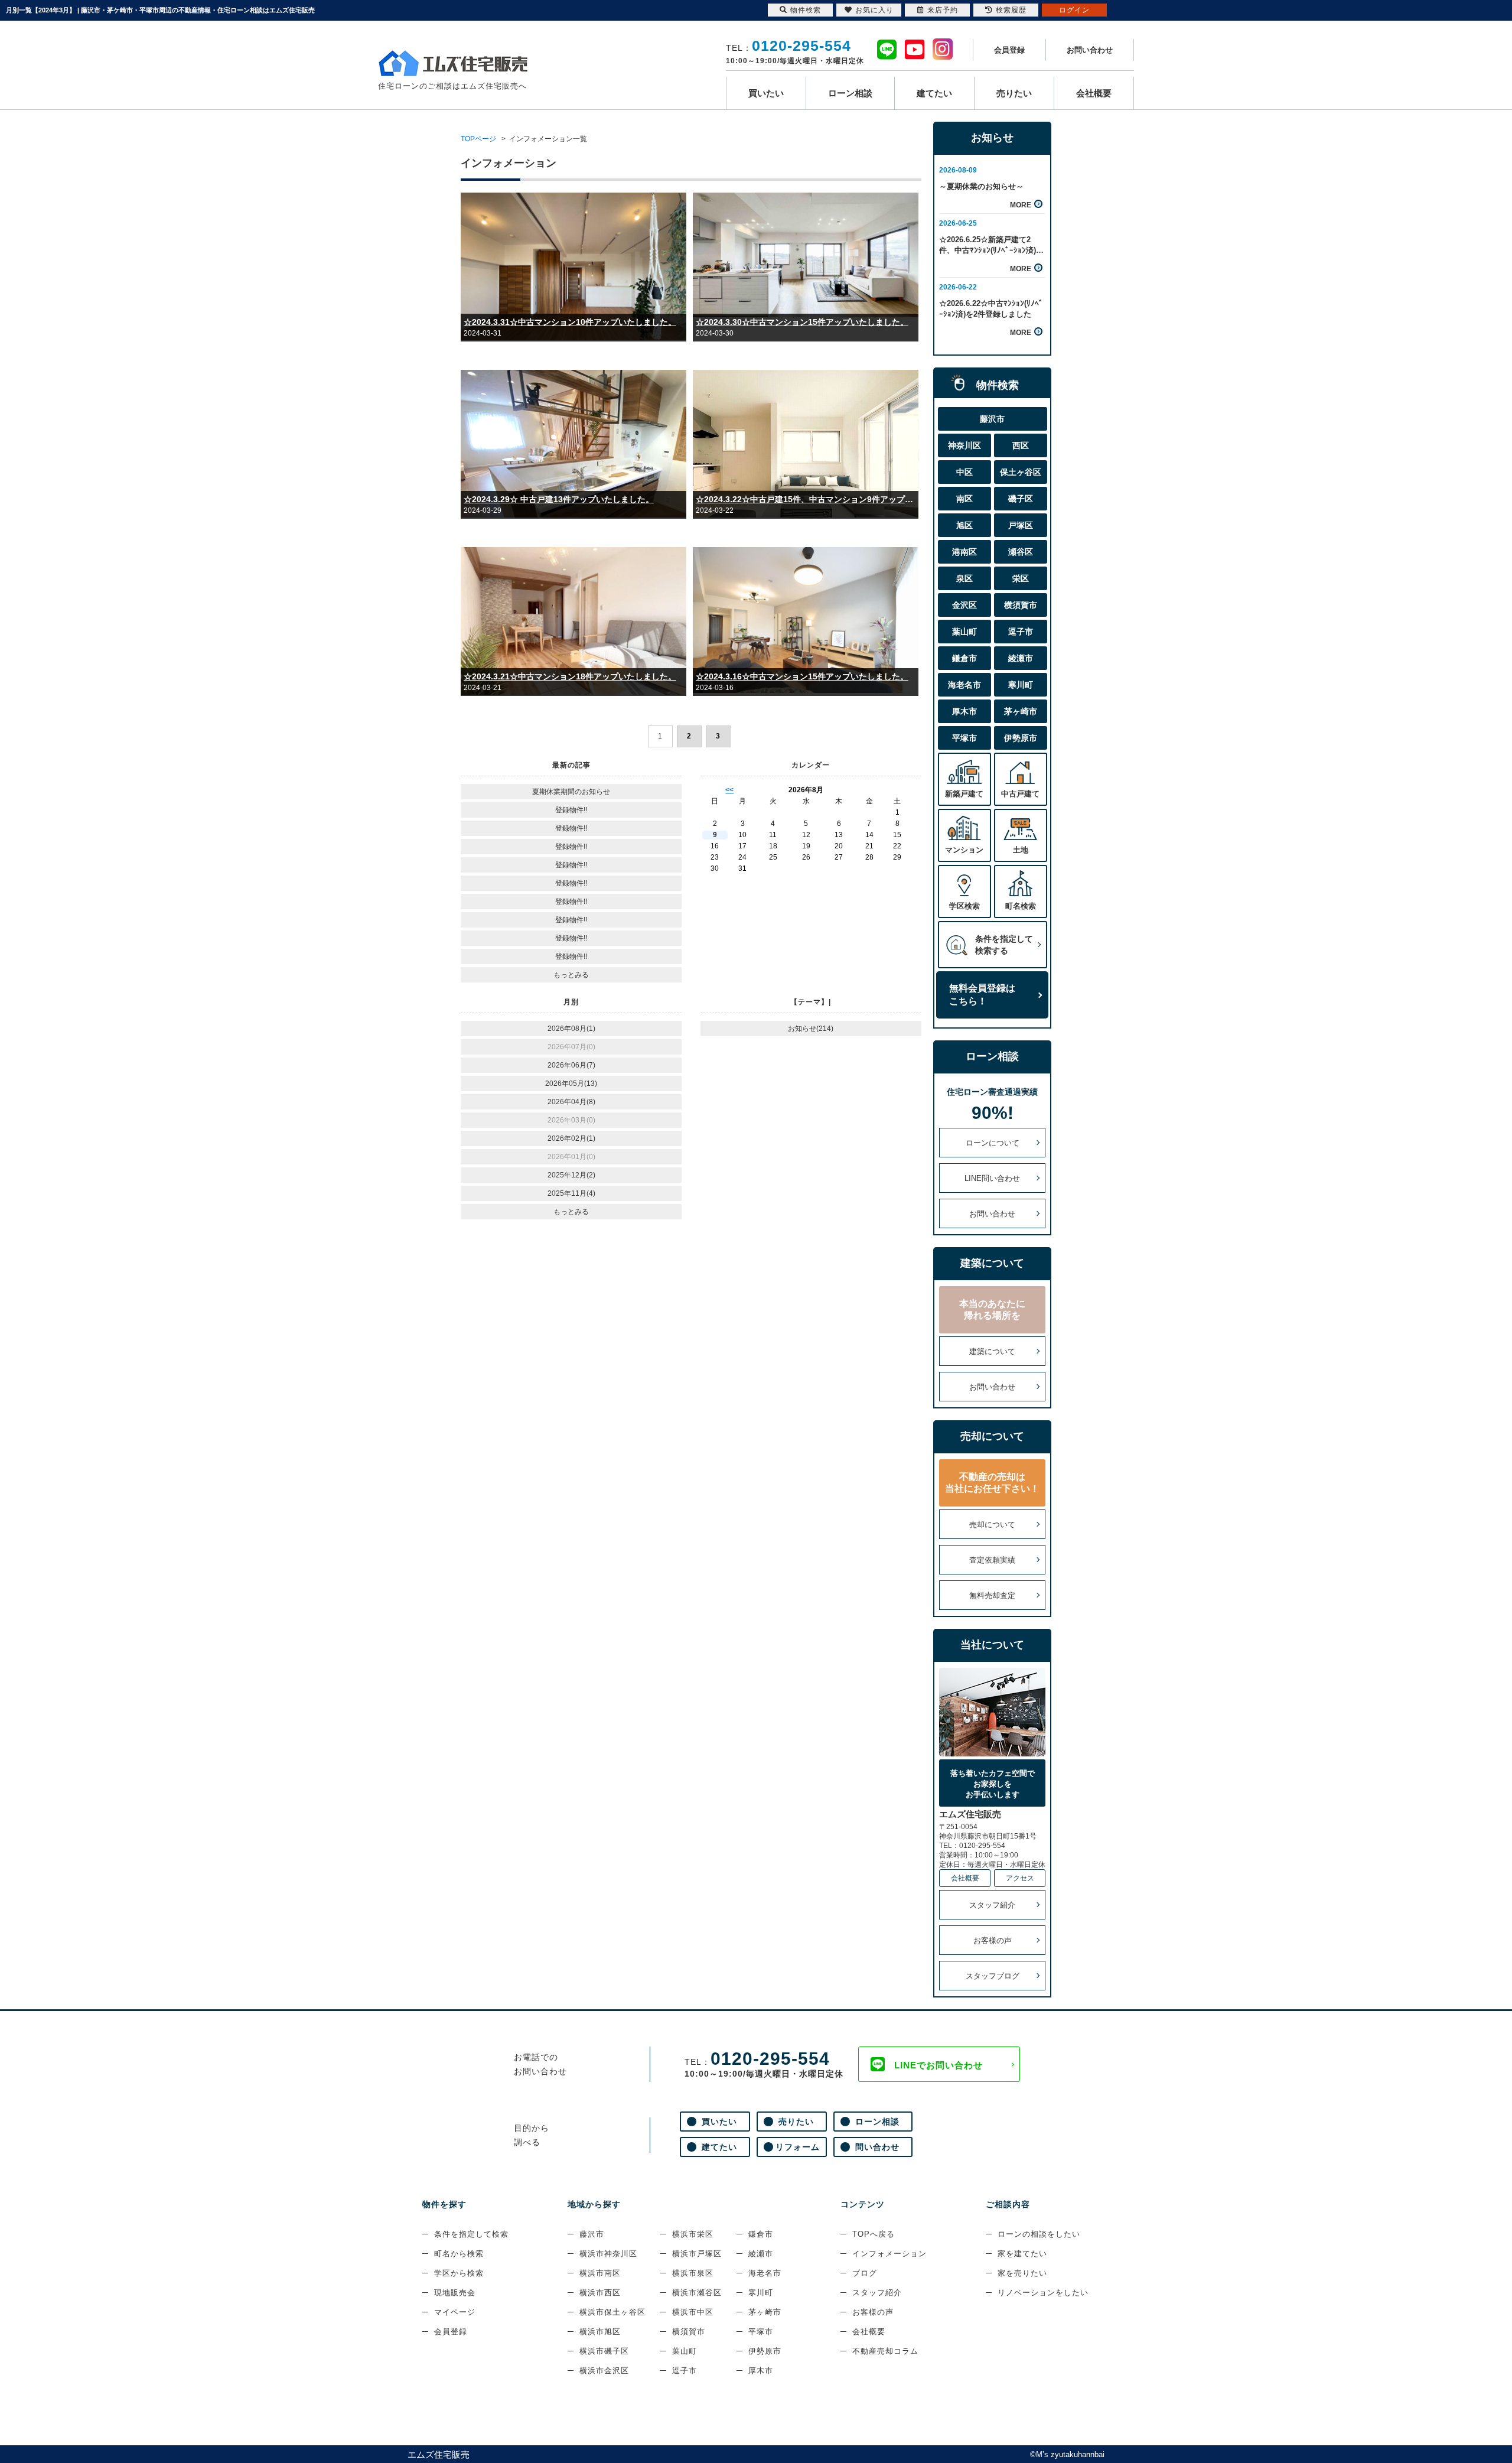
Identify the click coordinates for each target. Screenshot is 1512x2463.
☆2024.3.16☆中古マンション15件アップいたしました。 (802, 676)
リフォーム (798, 2147)
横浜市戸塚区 (697, 2254)
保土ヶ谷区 (1021, 472)
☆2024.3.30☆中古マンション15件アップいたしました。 (802, 322)
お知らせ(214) (811, 1029)
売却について (992, 1525)
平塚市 (964, 738)
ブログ (865, 2273)
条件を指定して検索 (471, 2234)
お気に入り (874, 10)
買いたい (766, 93)
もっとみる (571, 975)
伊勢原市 (1021, 738)
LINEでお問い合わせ (939, 2065)
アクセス (1020, 1878)
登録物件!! (571, 810)
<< (729, 790)
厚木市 (964, 711)
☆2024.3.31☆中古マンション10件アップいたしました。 (570, 322)
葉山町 (964, 632)
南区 (964, 499)
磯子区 (1021, 499)
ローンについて (993, 1143)
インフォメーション (889, 2254)
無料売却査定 (992, 1595)
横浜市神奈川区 (608, 2254)
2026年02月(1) (571, 1138)
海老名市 (964, 685)
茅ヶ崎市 (1021, 711)
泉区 (964, 578)
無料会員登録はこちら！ (982, 995)
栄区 (1021, 578)
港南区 (964, 552)
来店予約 (943, 10)
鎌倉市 (964, 658)
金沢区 (964, 605)
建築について (992, 1351)
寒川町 (1021, 685)
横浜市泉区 (693, 2273)
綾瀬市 (1021, 658)
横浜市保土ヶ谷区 (612, 2312)
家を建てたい (1022, 2254)
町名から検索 (459, 2254)
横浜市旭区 (600, 2332)
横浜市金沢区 (604, 2371)
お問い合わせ (1090, 50)
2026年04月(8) (571, 1102)
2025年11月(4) (571, 1193)
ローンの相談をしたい (1039, 2234)
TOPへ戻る (874, 2234)
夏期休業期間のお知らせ (571, 792)
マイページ (455, 2312)
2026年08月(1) (571, 1029)
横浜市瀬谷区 (697, 2293)
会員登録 (1009, 50)
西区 (1021, 445)
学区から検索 (459, 2273)
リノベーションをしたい (1043, 2293)
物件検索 (806, 10)
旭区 (964, 525)
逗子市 (1021, 632)
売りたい (1014, 93)
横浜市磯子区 (604, 2351)
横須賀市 (1021, 605)
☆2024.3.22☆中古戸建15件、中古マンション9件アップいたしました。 (806, 499)
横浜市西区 (600, 2293)
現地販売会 (455, 2293)
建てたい (934, 93)
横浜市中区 (693, 2312)
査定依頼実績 (992, 1560)
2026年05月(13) (571, 1084)
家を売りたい (1022, 2273)
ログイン (1074, 10)
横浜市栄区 (693, 2234)
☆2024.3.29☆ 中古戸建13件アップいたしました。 (559, 499)
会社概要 (1094, 93)
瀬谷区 (1021, 552)
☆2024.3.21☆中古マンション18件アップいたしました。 (570, 676)
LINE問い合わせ (992, 1178)
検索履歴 (1011, 10)
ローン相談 (850, 93)
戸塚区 (1021, 525)
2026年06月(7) (571, 1065)
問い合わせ (877, 2147)
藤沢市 (992, 419)
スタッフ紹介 (992, 1905)
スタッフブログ (993, 1976)
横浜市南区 (600, 2273)
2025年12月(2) (571, 1175)
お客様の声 (993, 1940)
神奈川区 (964, 445)
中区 (964, 472)
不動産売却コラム (885, 2351)
